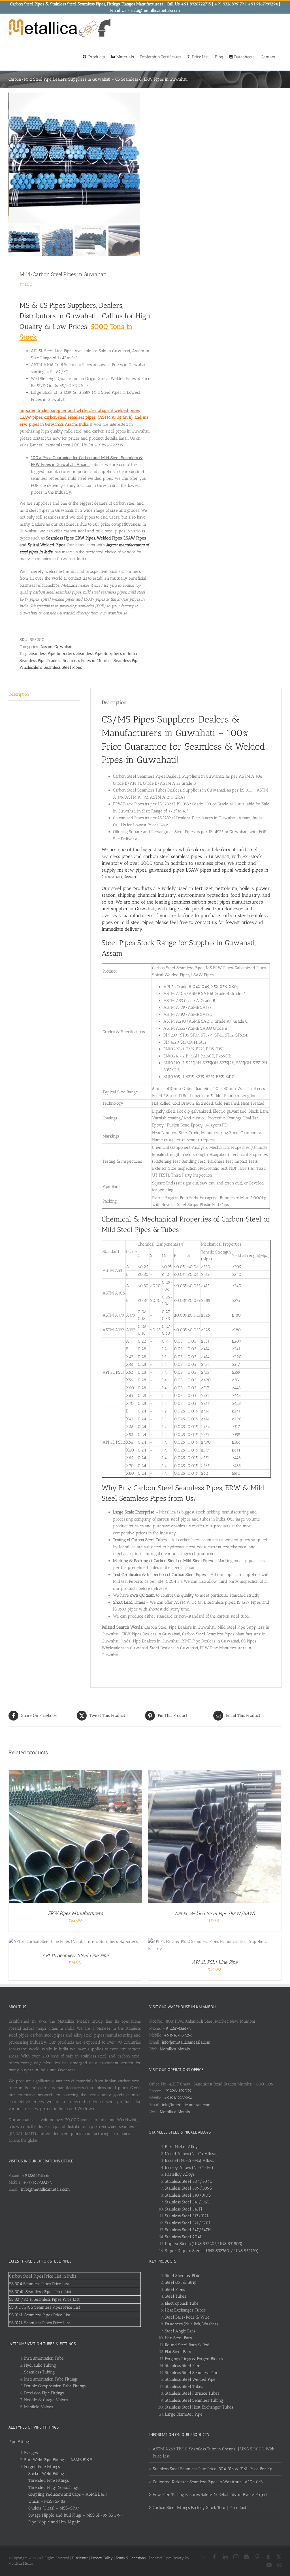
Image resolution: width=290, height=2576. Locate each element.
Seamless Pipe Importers (52, 653)
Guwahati (63, 647)
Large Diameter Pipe (184, 2414)
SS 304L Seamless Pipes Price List (40, 2292)
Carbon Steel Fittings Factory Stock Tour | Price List (200, 2508)
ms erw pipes (132, 870)
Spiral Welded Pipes (46, 545)
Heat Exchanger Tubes (185, 2310)
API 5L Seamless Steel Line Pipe (75, 1955)
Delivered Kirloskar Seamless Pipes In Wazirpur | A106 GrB (208, 2482)
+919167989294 (37, 2182)
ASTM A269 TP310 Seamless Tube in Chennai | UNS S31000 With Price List (214, 2453)
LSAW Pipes (135, 538)
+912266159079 (177, 2091)
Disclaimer (80, 2558)
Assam (46, 647)
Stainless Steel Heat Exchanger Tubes (199, 2407)
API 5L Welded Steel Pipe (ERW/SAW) (215, 1913)
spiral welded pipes (242, 870)
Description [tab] (19, 694)
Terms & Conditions (131, 2558)
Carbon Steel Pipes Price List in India (43, 2276)
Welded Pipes (109, 538)
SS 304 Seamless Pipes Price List (39, 2284)
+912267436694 (177, 2028)
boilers (247, 888)
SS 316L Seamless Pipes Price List (40, 2315)
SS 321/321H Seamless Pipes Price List (44, 2299)
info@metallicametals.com (45, 2189)
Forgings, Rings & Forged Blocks (194, 2359)
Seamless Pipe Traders (40, 661)
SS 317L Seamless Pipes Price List (40, 2323)
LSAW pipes (198, 870)
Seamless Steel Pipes (63, 667)
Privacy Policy (102, 2558)
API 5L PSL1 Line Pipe (215, 1962)
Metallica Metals (175, 2049)
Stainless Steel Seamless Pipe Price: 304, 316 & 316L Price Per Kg (212, 2469)
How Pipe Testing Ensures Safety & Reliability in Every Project (210, 2495)
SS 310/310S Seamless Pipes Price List (45, 2307)
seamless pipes (210, 863)
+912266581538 (36, 2175)
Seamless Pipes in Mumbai (87, 661)
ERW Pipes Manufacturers (75, 1913)
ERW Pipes (85, 538)
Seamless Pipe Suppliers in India (107, 653)
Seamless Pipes (60, 538)
